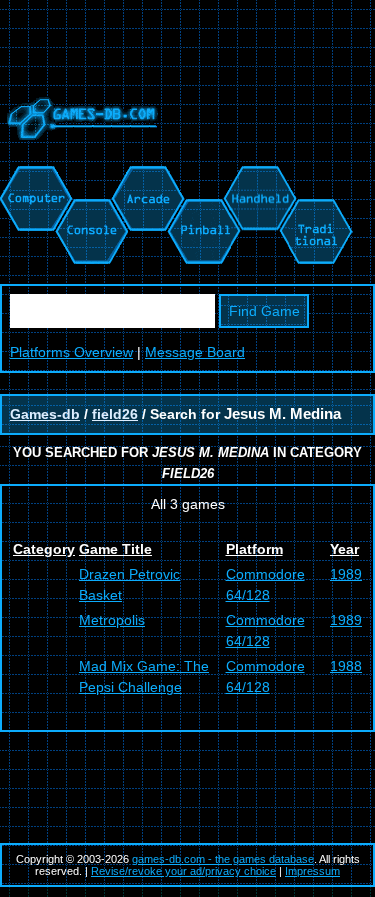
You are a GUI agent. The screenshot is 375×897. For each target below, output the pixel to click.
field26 (115, 414)
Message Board (195, 352)
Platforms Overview (71, 352)
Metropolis (112, 620)
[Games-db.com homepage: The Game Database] (79, 155)
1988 (346, 666)
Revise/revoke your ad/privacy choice (183, 871)
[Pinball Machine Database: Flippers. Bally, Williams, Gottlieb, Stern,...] (202, 176)
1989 (346, 574)
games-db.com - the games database (223, 859)
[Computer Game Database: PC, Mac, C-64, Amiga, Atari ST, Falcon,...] (33, 176)
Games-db (45, 414)
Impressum (312, 871)
